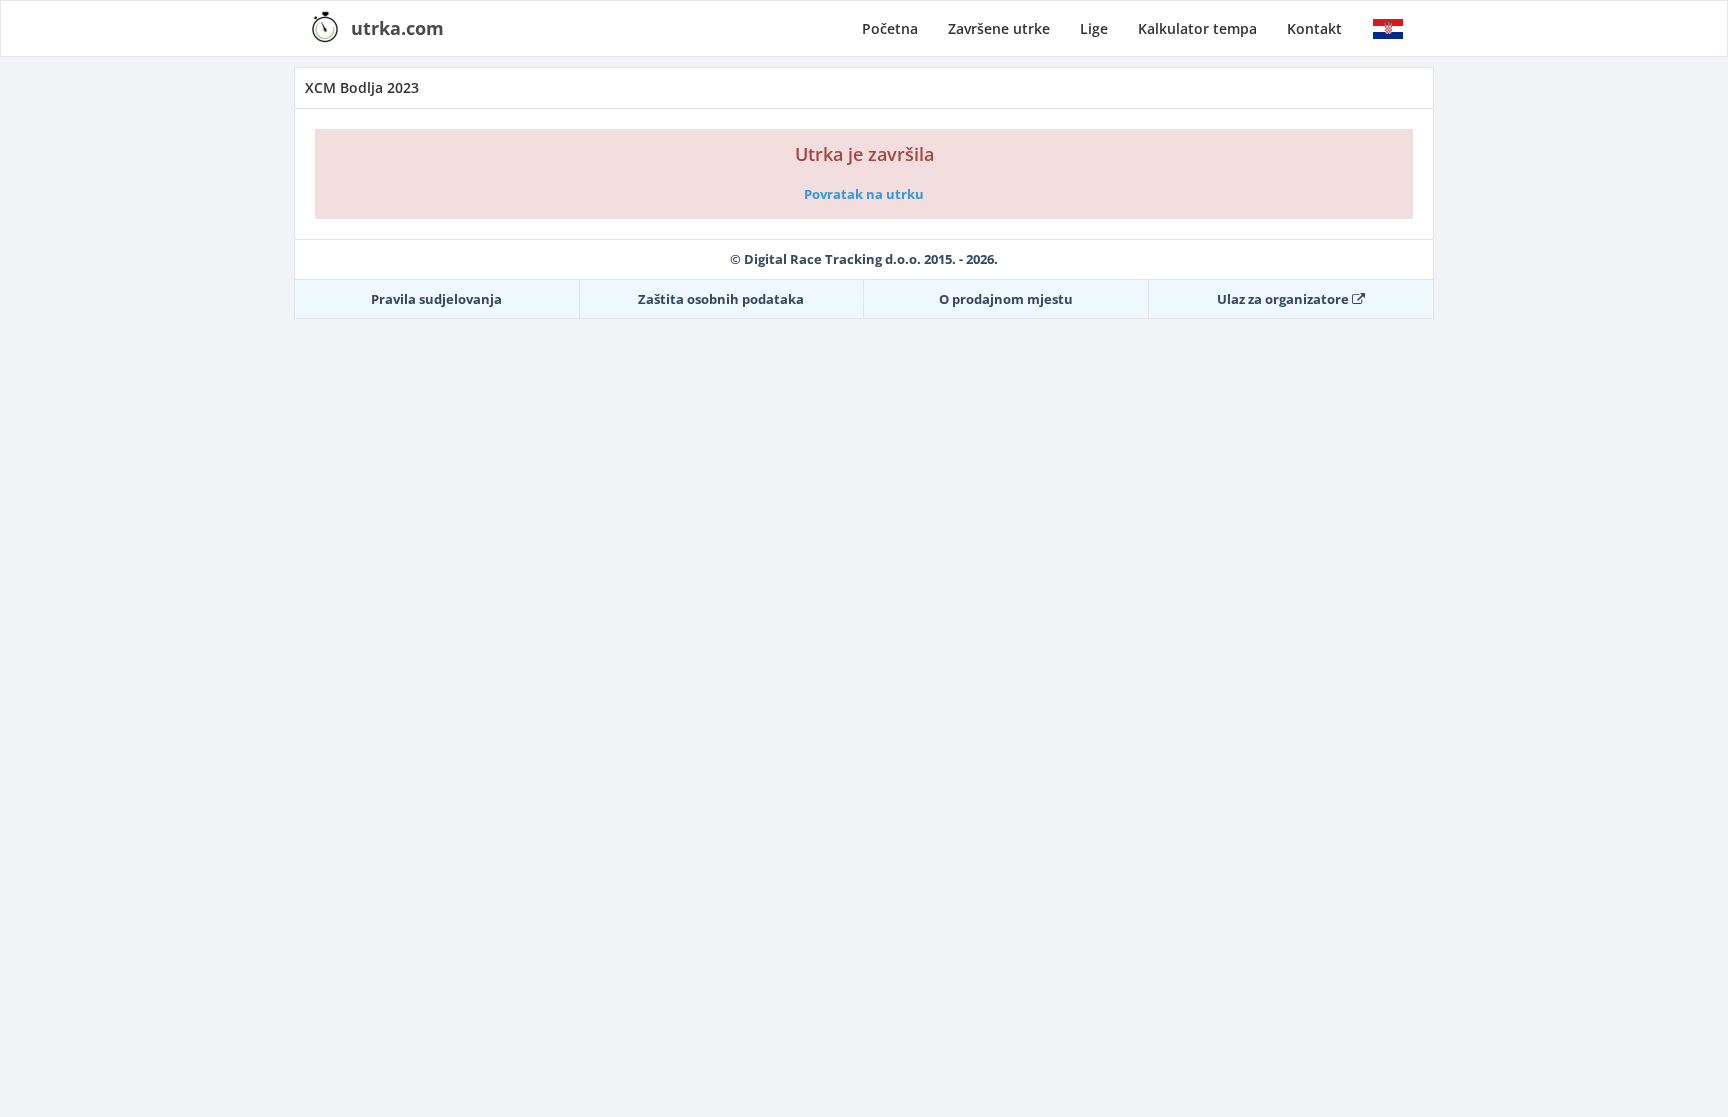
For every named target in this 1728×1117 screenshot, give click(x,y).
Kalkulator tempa (1197, 28)
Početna (890, 28)
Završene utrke (999, 28)
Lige (1094, 28)
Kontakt (1314, 28)
